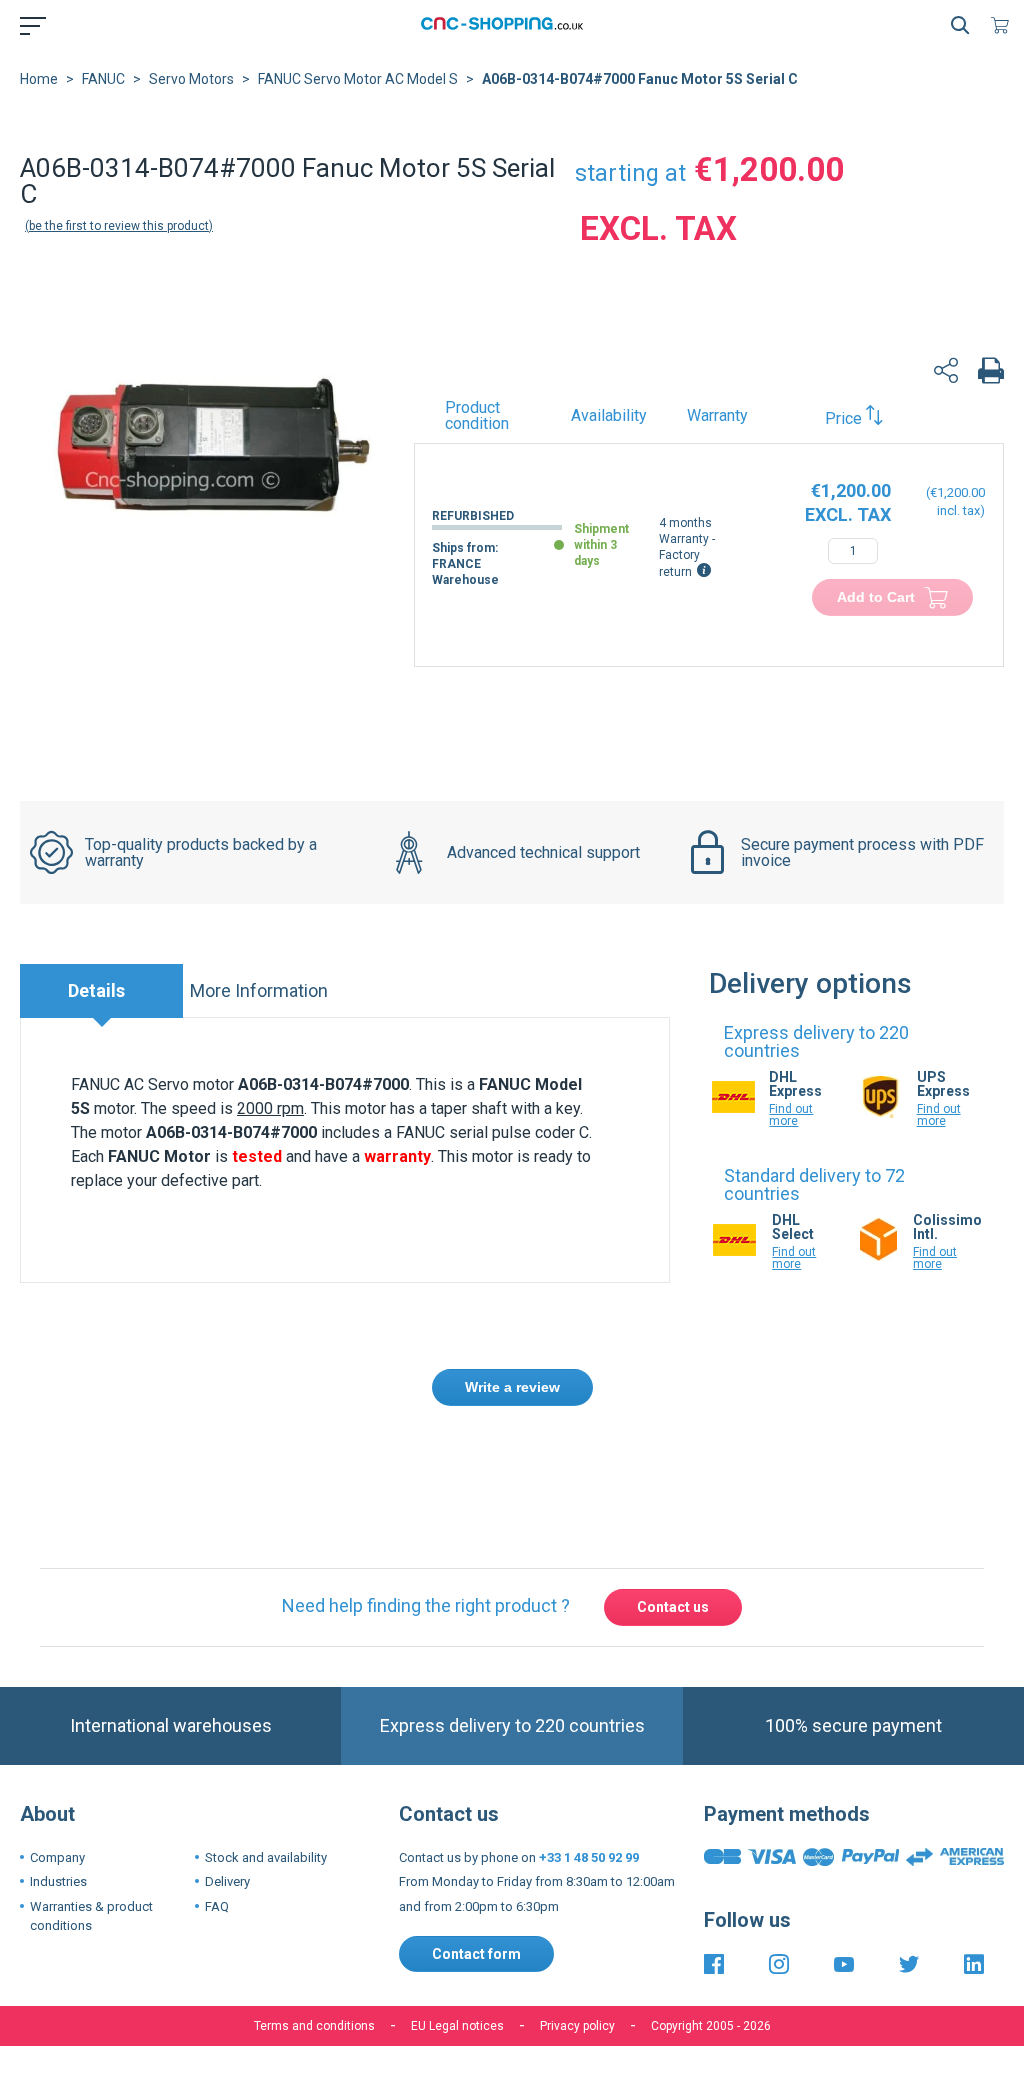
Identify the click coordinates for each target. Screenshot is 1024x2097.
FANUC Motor (159, 1156)
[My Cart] (1004, 25)
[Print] (991, 373)
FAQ (217, 1906)
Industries (58, 1881)
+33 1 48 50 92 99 (589, 1857)
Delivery (227, 1881)
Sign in (488, 1461)
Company (57, 1857)
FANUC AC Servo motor (152, 1084)
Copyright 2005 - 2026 (711, 2026)
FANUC (103, 79)
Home (39, 79)
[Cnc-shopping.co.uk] (508, 25)
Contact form (476, 1954)
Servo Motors (191, 79)
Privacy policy (577, 2026)
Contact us (673, 1607)
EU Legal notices (457, 2026)
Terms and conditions (314, 2026)
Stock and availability (266, 1857)
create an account (595, 1461)
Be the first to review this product (119, 226)
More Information (259, 990)
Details (96, 990)
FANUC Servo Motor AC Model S (358, 79)
